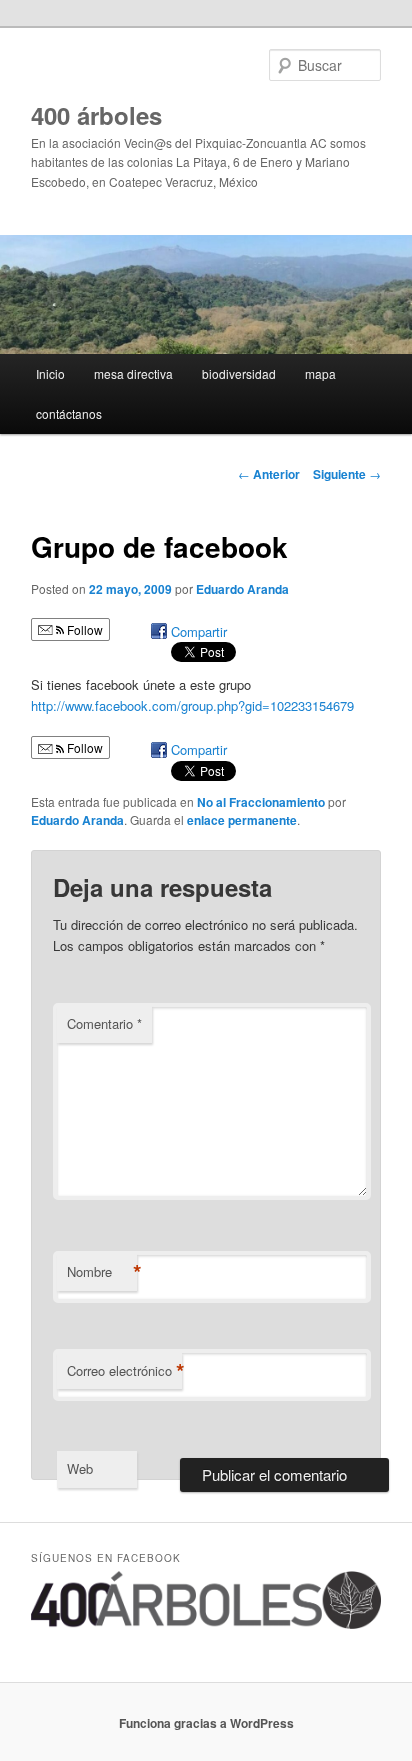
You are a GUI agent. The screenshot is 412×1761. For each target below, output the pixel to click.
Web (80, 1468)
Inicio (50, 373)
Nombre (102, 1272)
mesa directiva (133, 373)
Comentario (104, 1023)
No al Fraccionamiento (261, 802)
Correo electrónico (124, 1371)
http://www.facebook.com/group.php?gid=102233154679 (192, 705)
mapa (320, 373)
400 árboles (96, 115)
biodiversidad (239, 373)
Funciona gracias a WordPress (206, 1723)
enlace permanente (242, 820)
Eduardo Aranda (242, 589)
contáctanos (69, 413)
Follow (83, 629)
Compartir (199, 631)
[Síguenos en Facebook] (205, 1624)
